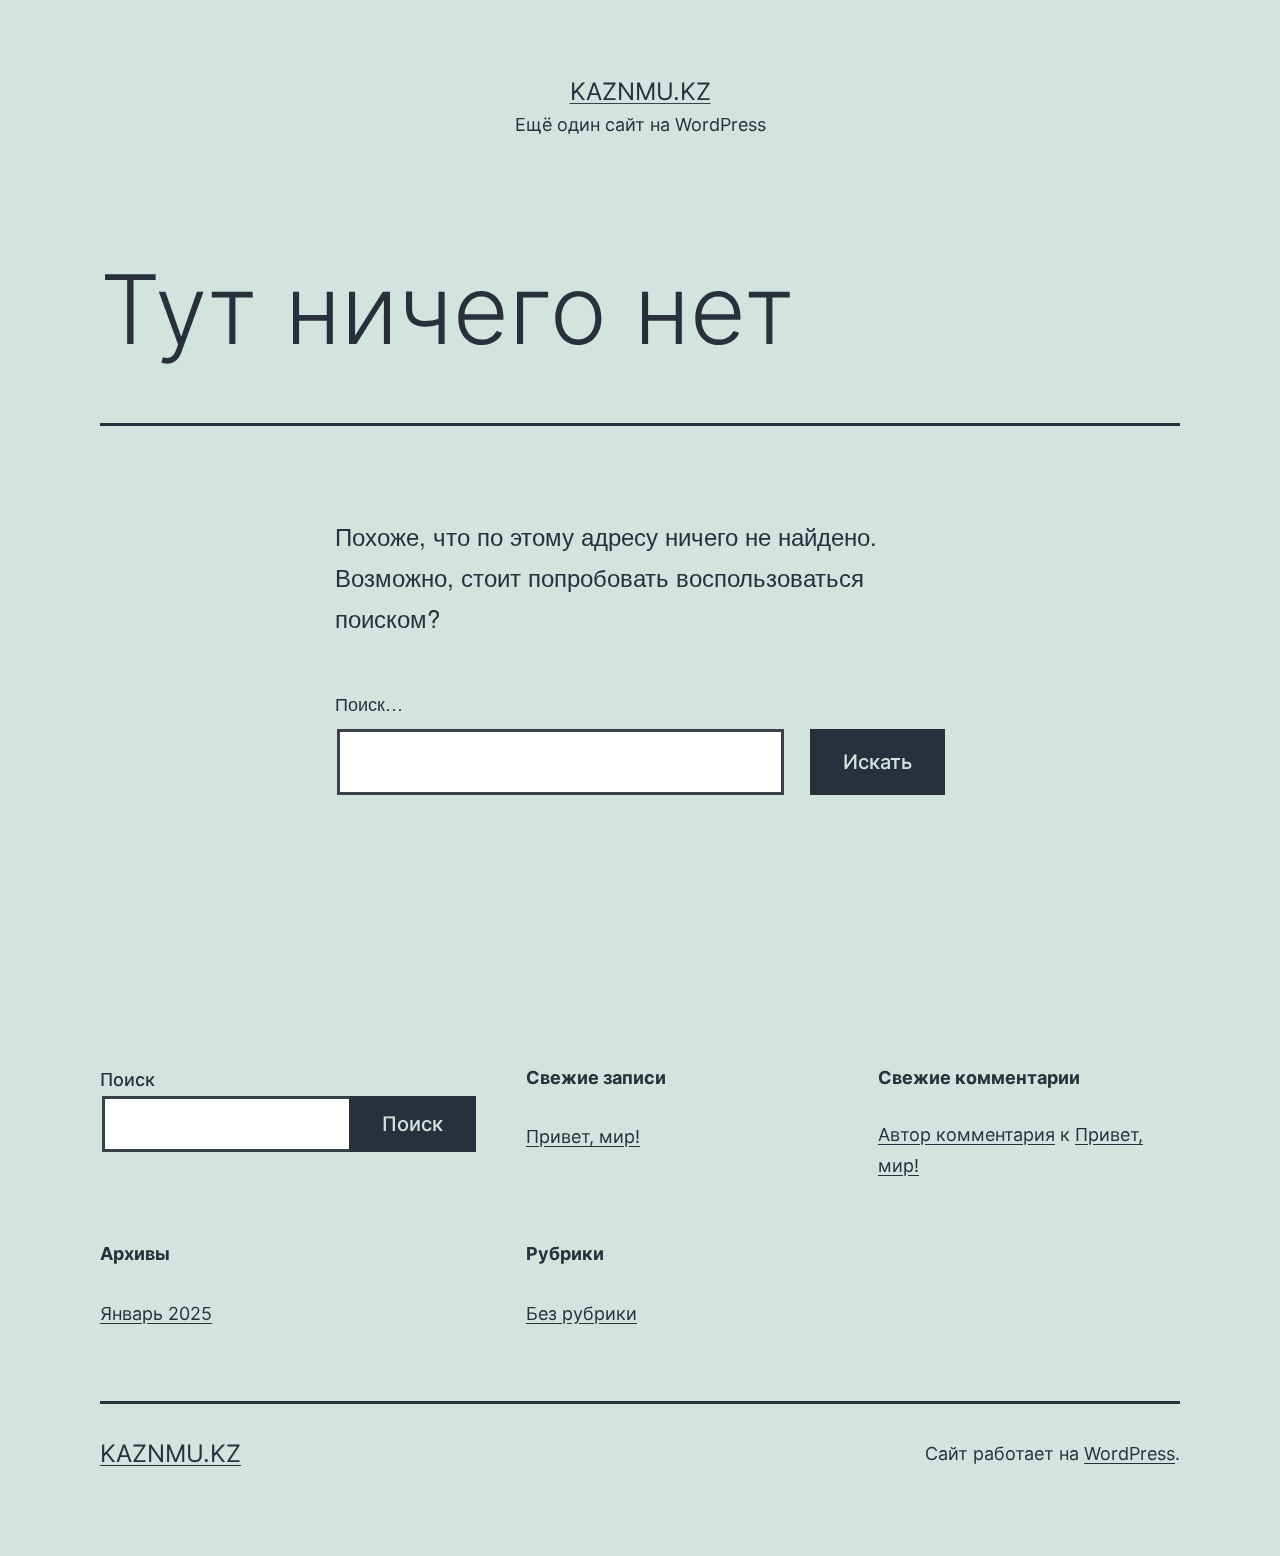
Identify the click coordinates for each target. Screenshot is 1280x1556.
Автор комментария (966, 1134)
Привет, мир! (583, 1136)
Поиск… (369, 703)
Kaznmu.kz (640, 91)
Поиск (127, 1079)
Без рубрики (581, 1313)
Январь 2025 (156, 1313)
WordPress (1129, 1453)
